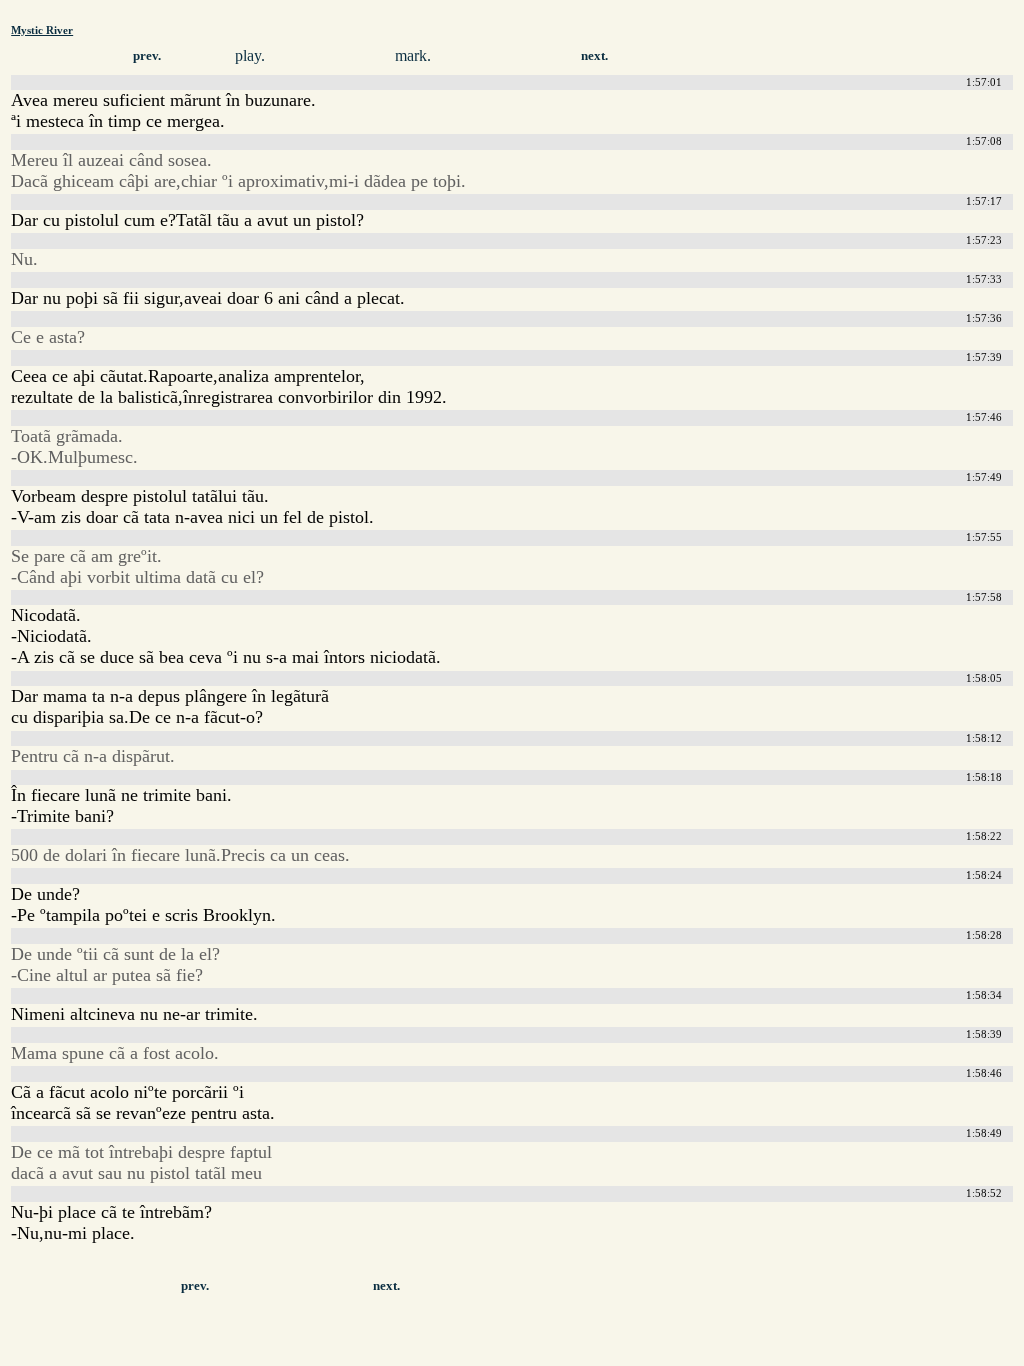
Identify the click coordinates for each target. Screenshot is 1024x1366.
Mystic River (42, 30)
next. (594, 56)
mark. (413, 55)
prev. (147, 56)
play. (250, 55)
